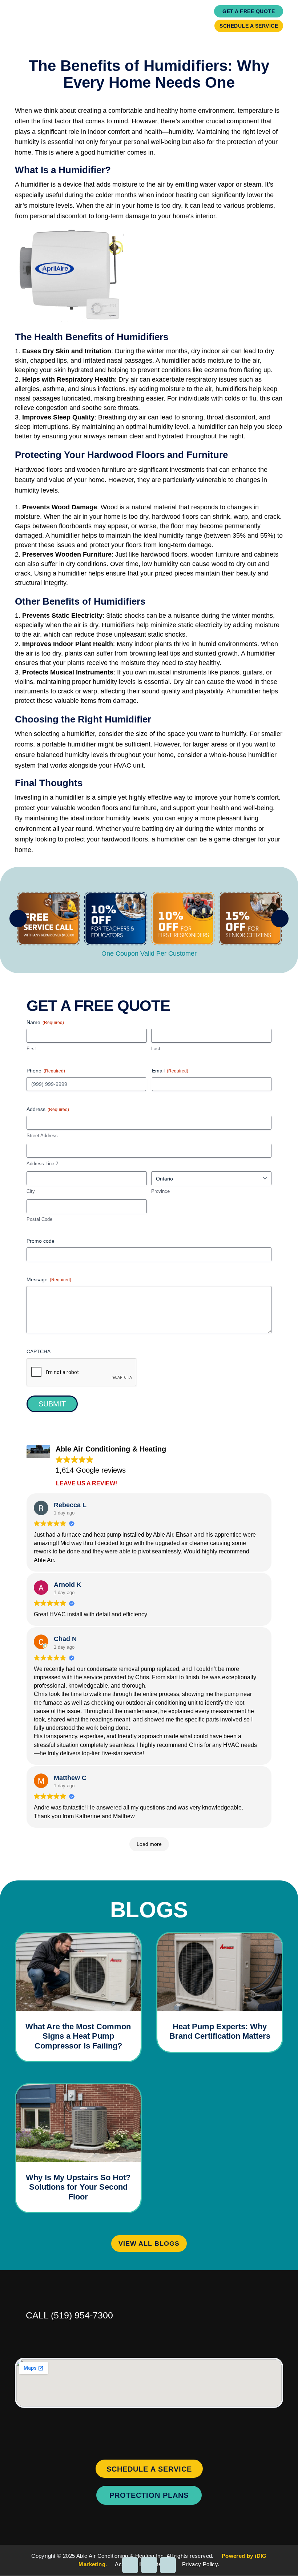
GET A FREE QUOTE (249, 11)
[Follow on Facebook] (149, 2565)
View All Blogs (149, 2243)
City (31, 1191)
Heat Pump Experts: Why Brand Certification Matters (220, 2031)
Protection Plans (149, 2495)
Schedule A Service (249, 26)
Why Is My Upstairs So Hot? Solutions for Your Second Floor (78, 2187)
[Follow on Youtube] (168, 2565)
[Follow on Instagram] (130, 2565)
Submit (52, 1404)
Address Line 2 (42, 1164)
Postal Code (39, 1219)
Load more (149, 1844)
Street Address (42, 1136)
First (31, 1049)
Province (160, 1191)
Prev (18, 919)
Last (156, 1049)
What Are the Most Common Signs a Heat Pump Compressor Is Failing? (78, 2036)
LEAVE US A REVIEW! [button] (86, 1483)
